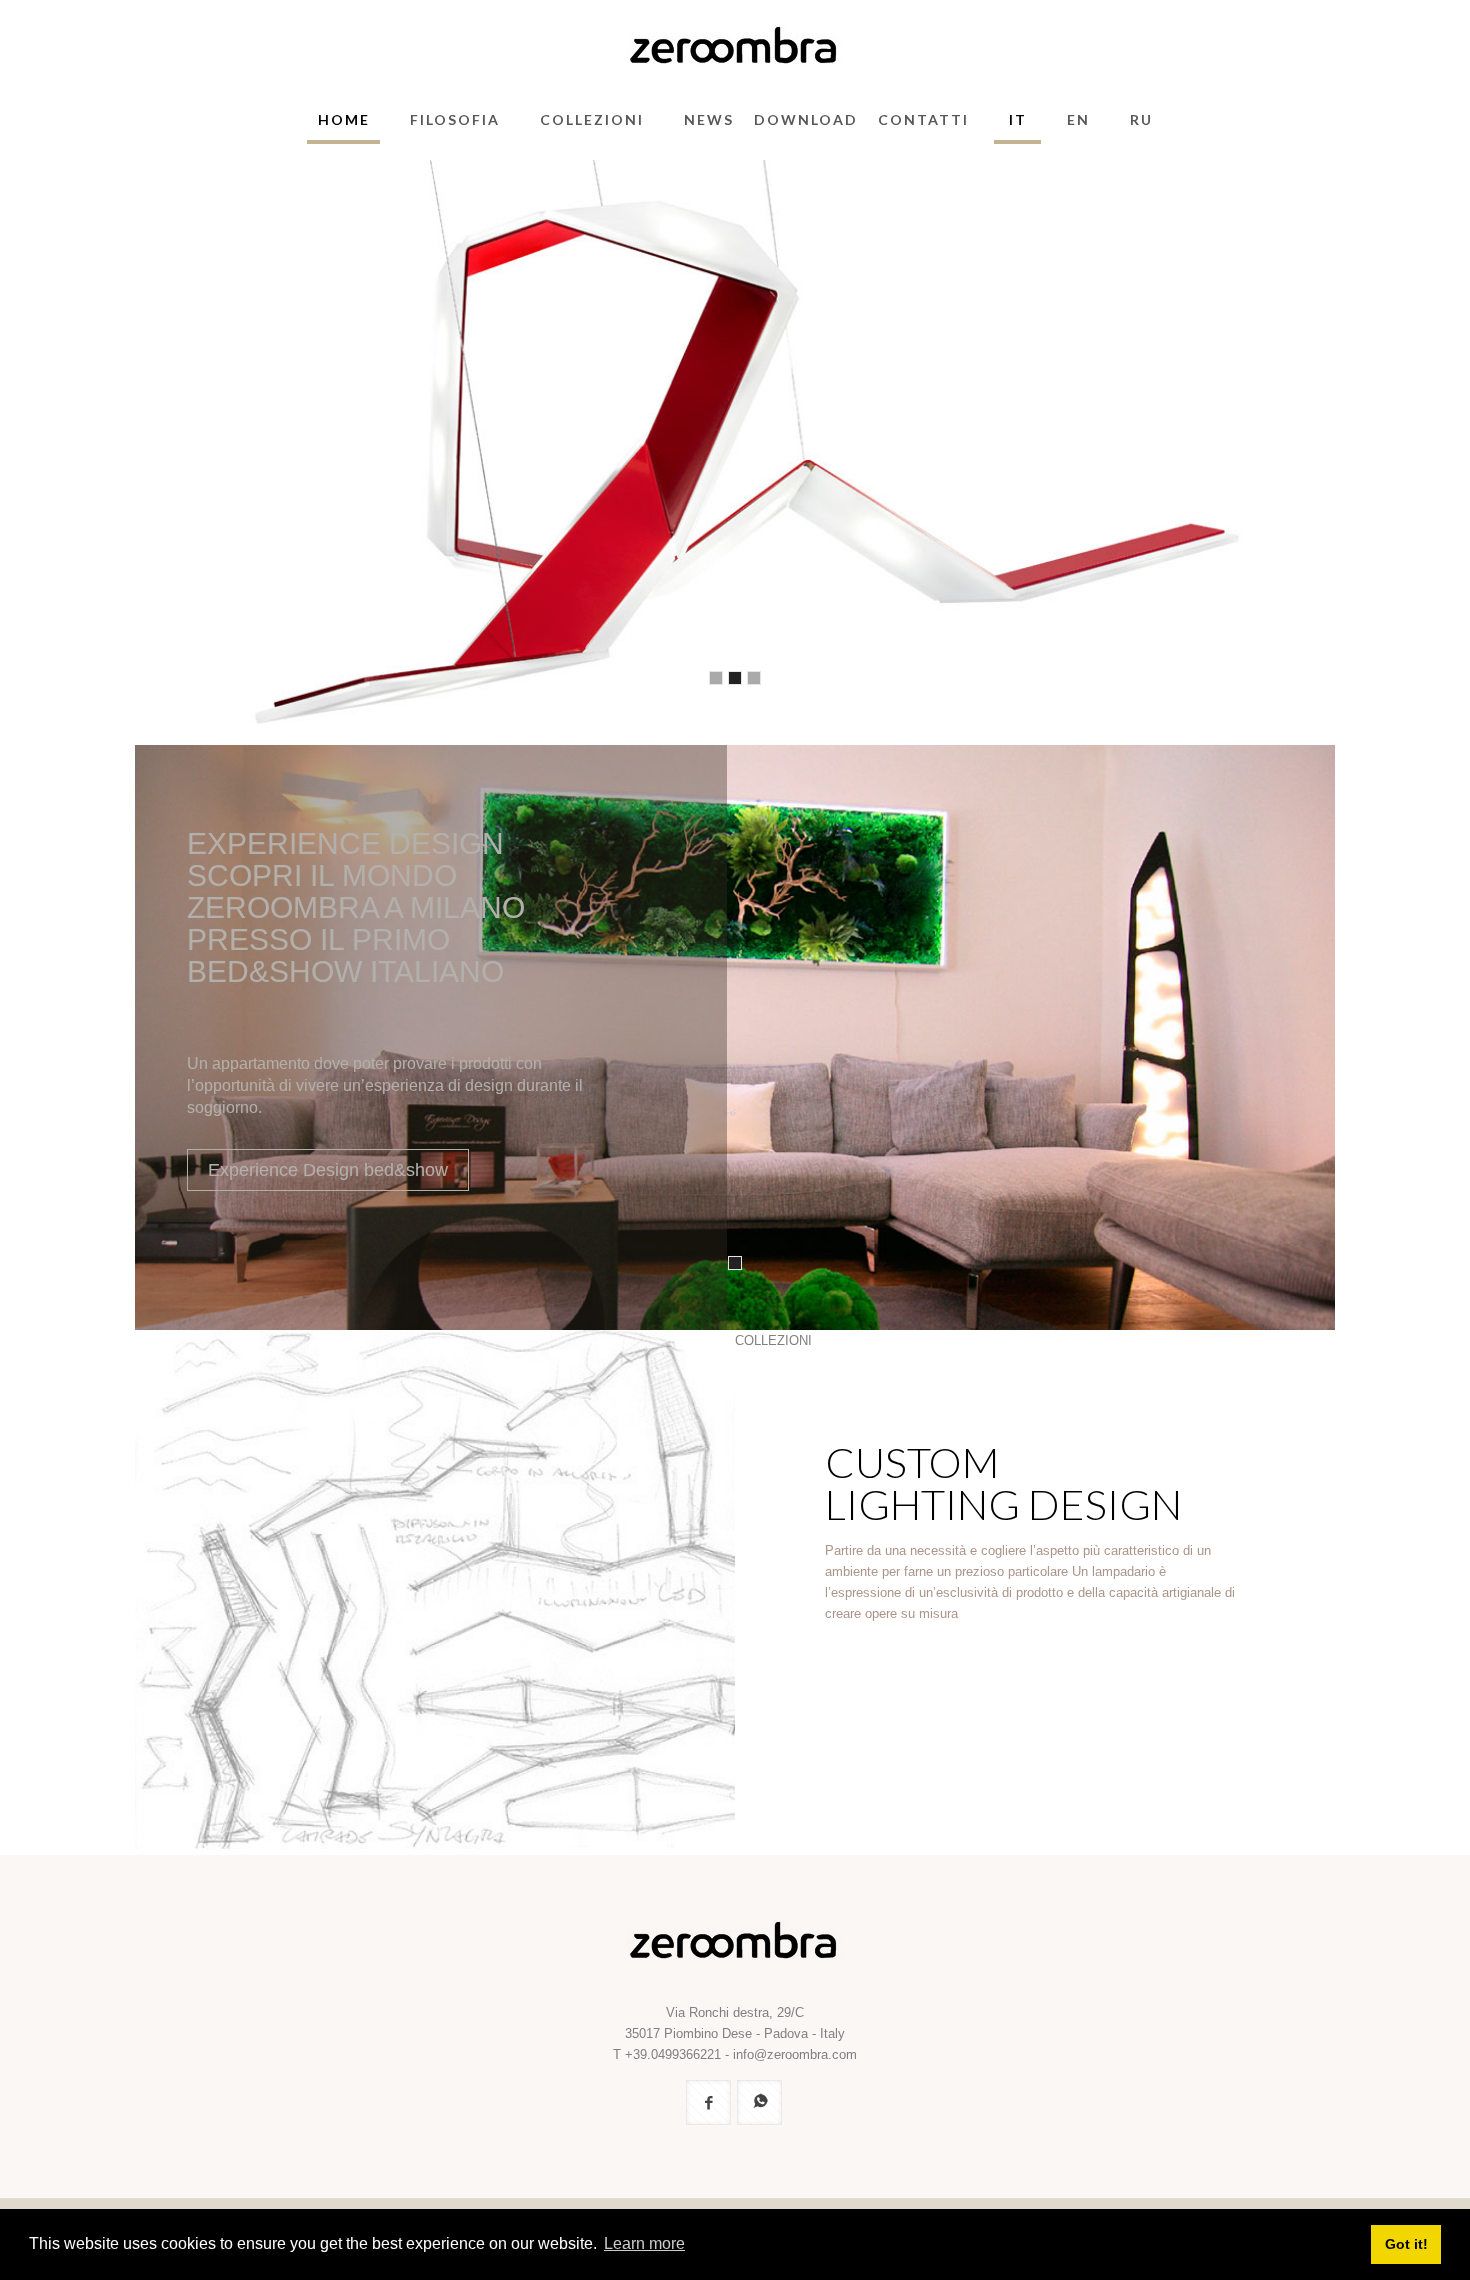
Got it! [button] (1406, 2244)
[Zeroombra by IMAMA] (735, 45)
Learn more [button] (644, 2243)
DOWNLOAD (806, 119)
